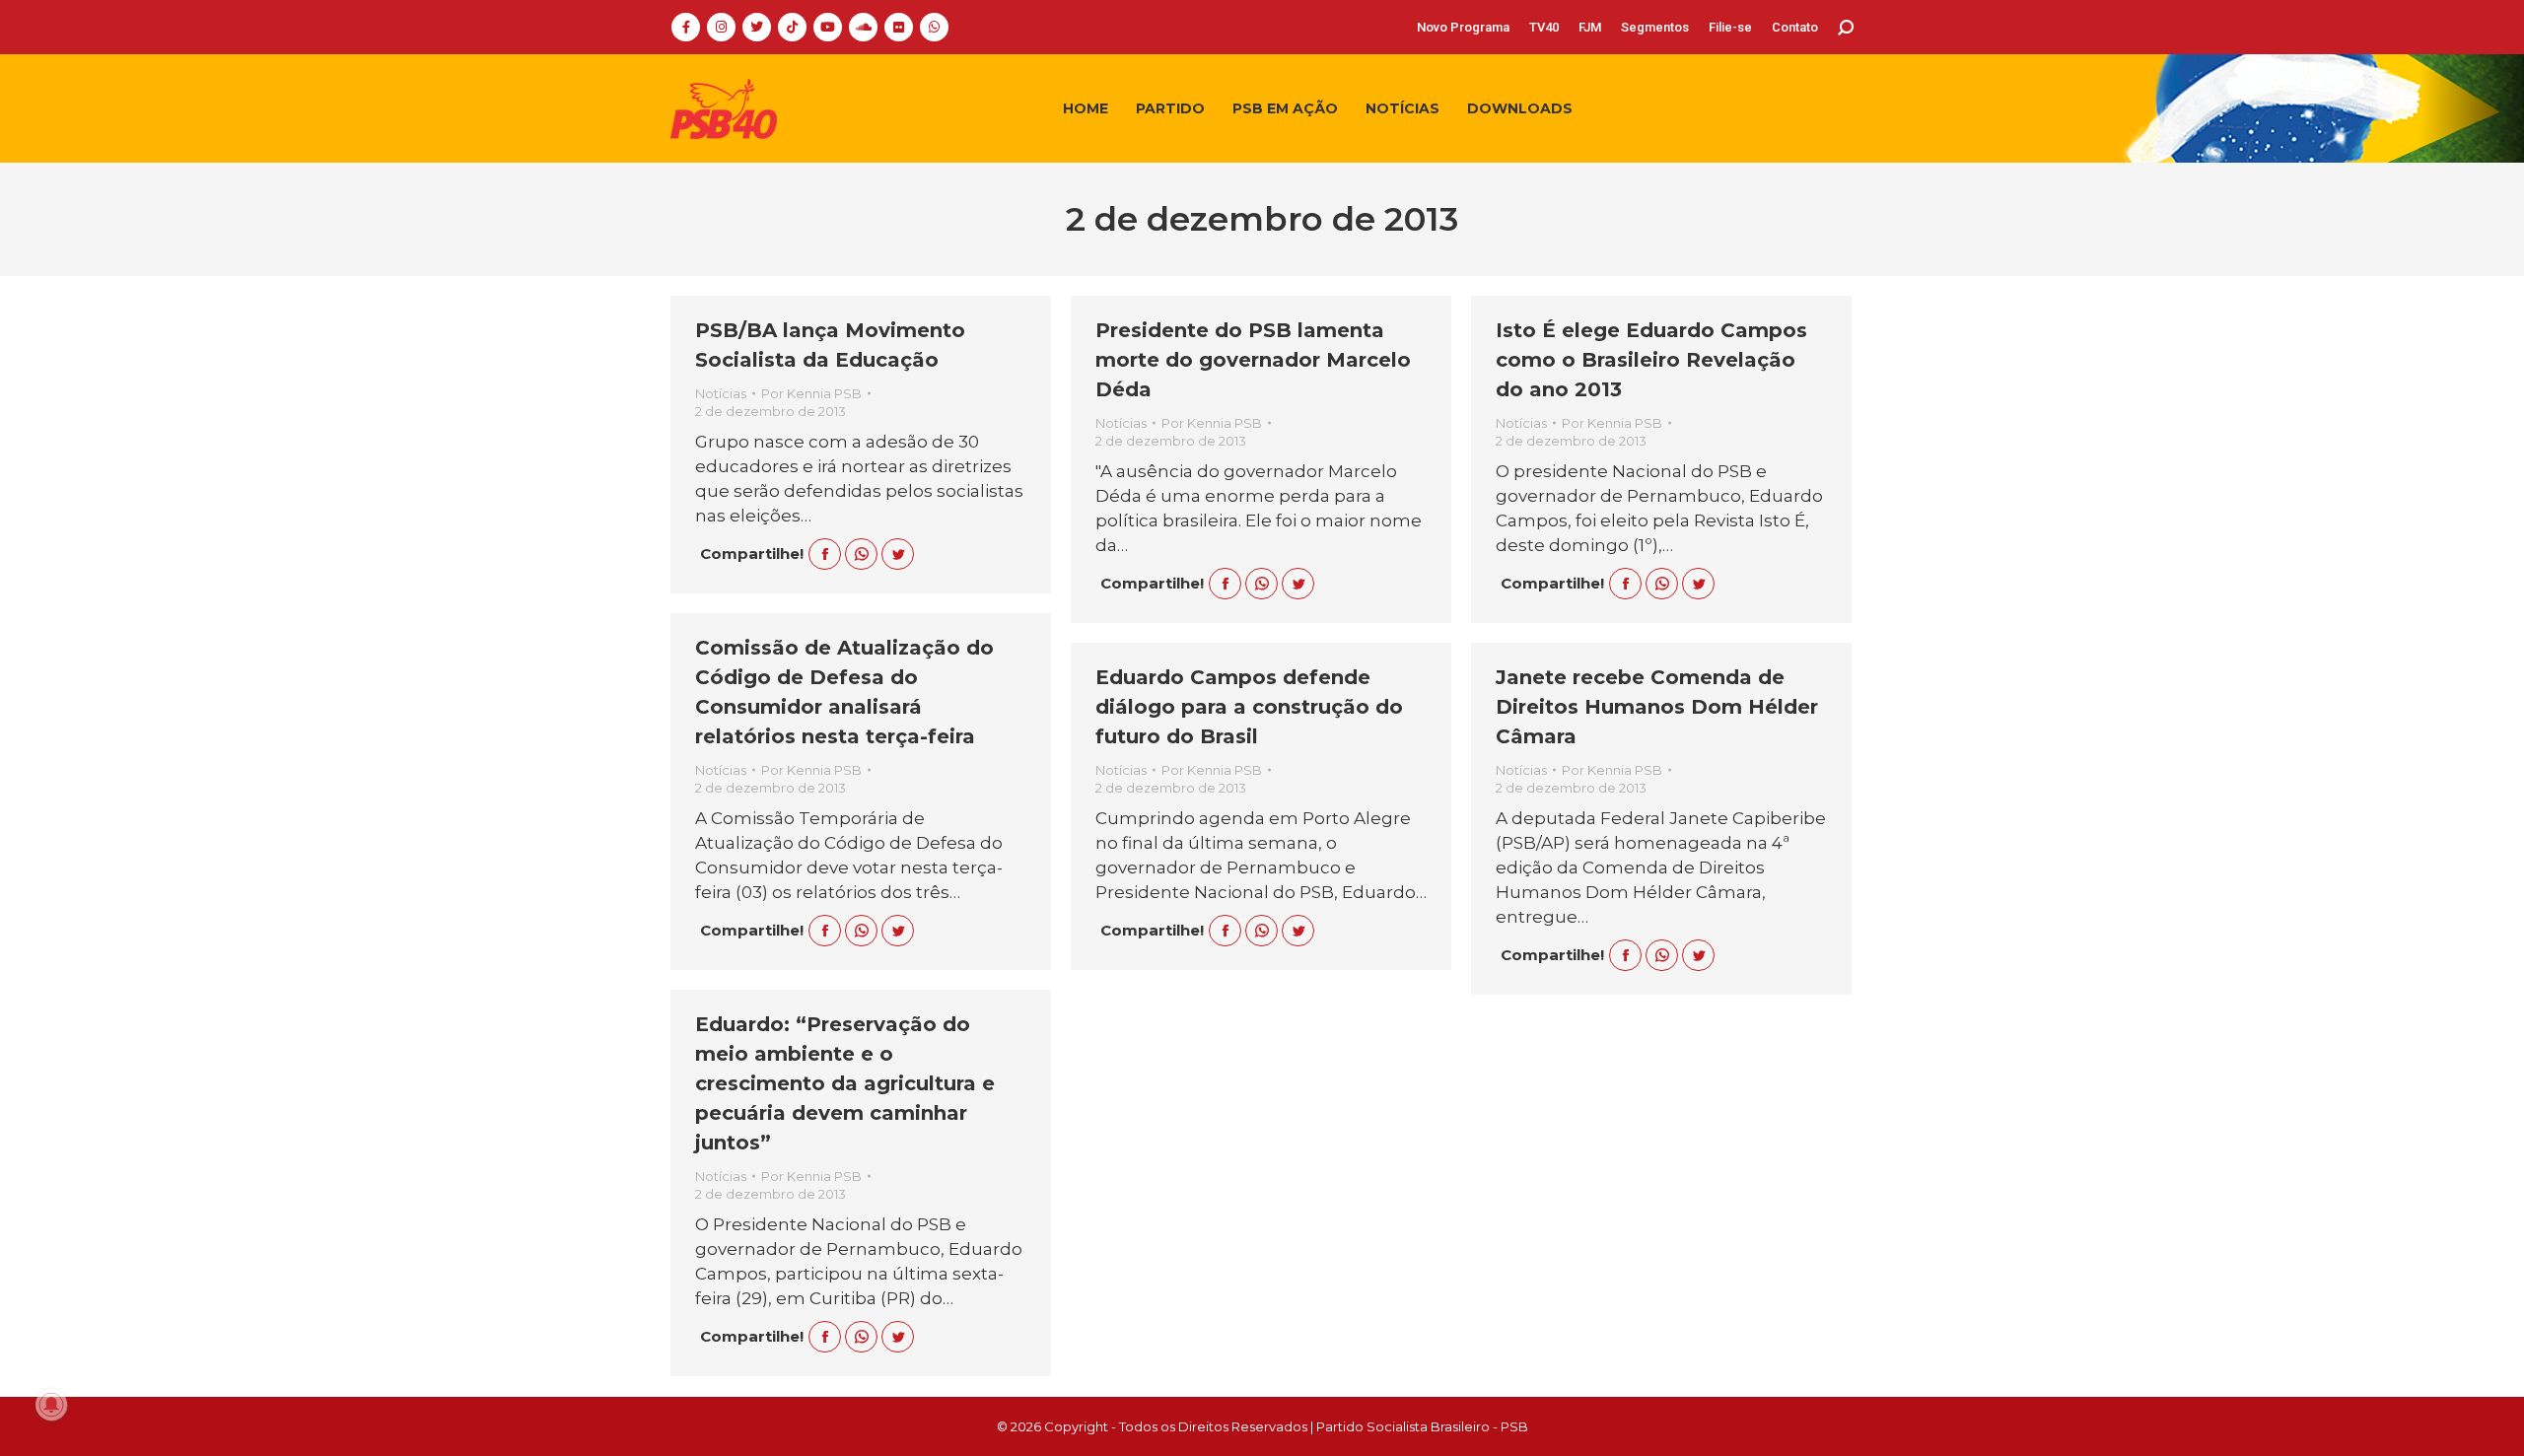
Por (811, 393)
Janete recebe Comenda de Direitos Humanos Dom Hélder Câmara (1657, 707)
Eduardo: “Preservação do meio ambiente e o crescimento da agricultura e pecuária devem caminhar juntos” (845, 1083)
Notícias (721, 393)
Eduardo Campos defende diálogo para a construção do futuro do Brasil (1249, 707)
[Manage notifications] (51, 1405)
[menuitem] (1463, 27)
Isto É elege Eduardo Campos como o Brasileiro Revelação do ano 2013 (1651, 360)
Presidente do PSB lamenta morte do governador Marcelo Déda (1253, 360)
